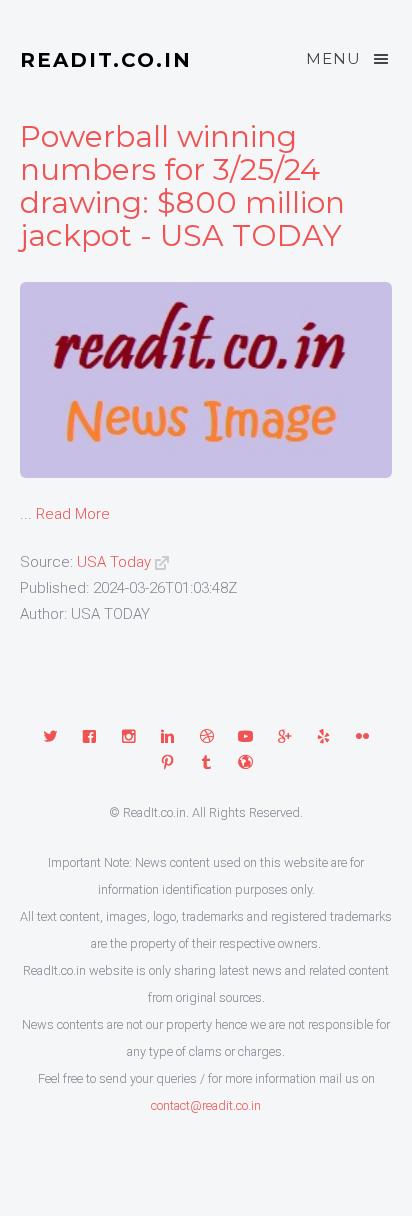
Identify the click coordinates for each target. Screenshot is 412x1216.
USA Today (114, 562)
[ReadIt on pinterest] (167, 764)
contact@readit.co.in (206, 1105)
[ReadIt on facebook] (89, 738)
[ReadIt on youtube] (245, 738)
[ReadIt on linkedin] (167, 738)
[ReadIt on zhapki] (245, 764)
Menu (333, 58)
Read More (73, 514)
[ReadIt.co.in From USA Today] (162, 562)
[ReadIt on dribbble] (206, 738)
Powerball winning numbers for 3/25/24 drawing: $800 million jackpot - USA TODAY (182, 186)
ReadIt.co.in (106, 60)
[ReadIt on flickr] (362, 738)
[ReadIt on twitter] (50, 738)
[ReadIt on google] (284, 738)
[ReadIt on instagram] (128, 738)
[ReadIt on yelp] (323, 738)
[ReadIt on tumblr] (206, 764)
